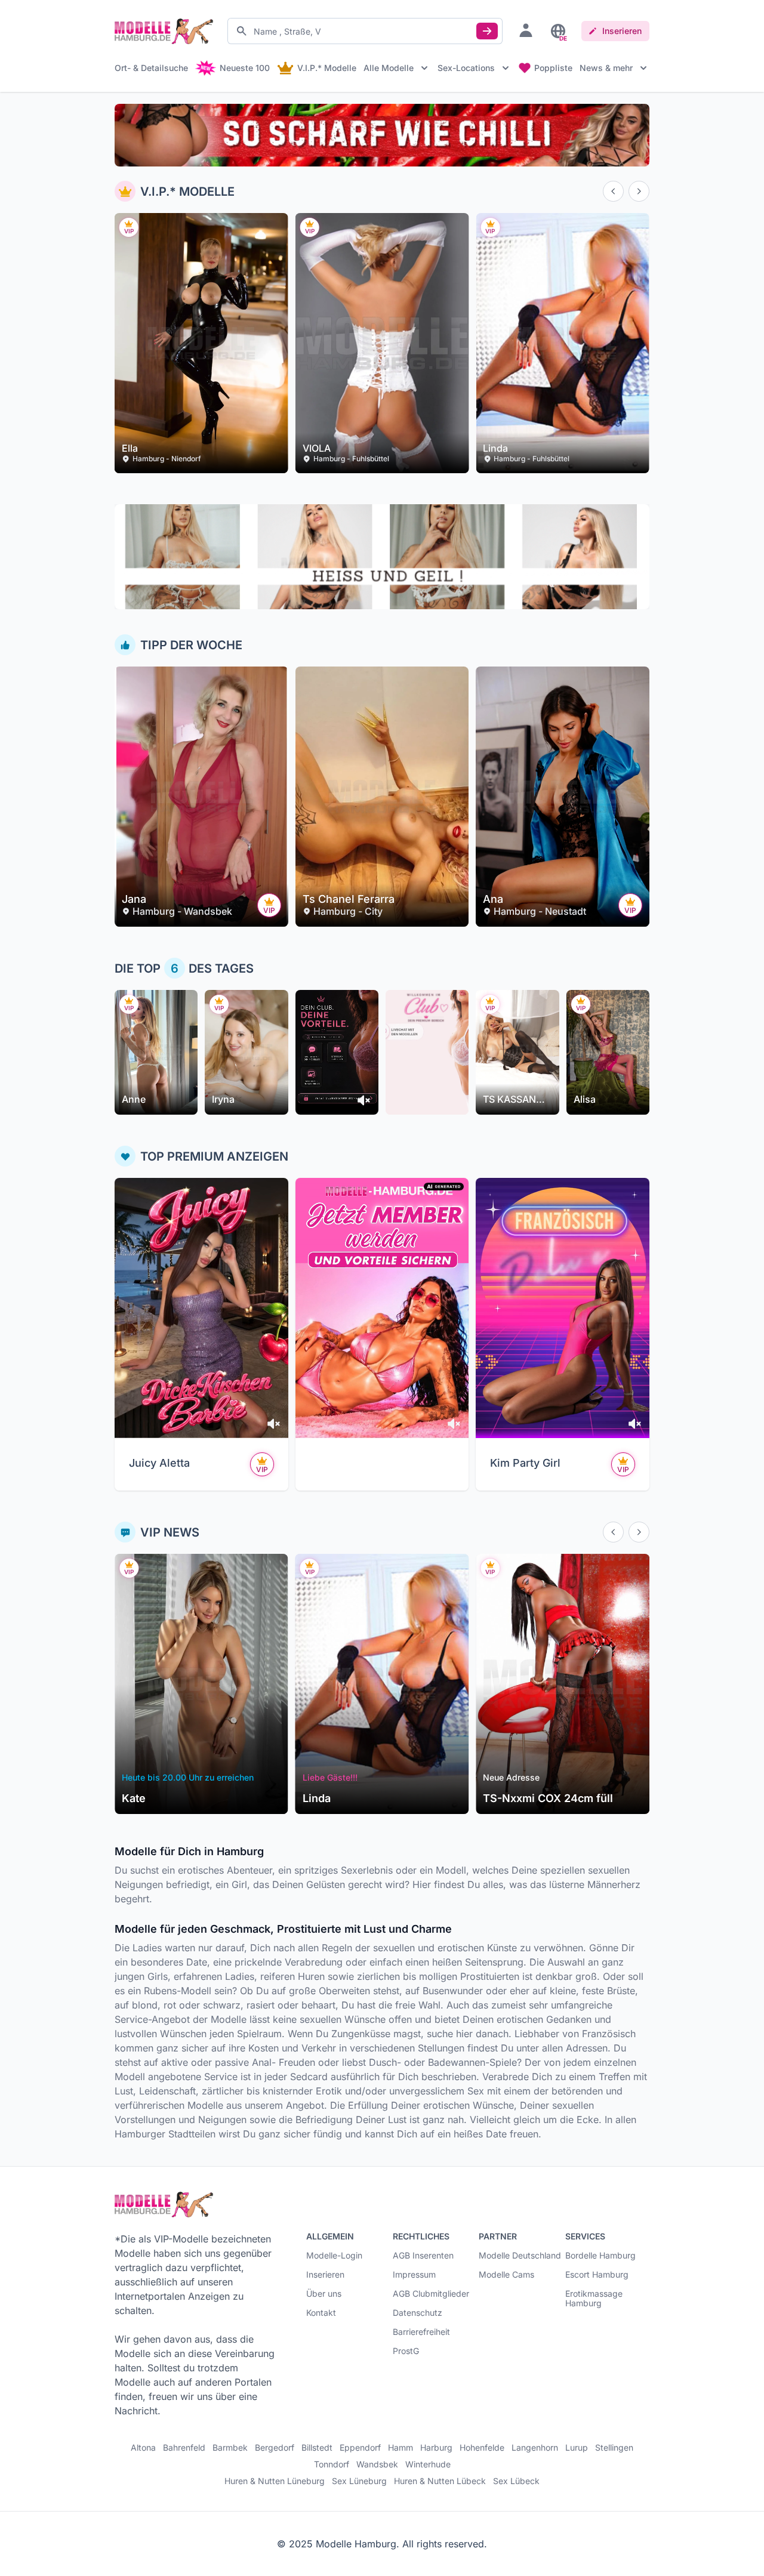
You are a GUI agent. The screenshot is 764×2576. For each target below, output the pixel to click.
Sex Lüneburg (359, 2481)
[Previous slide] (613, 191)
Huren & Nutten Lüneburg (275, 2481)
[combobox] (365, 31)
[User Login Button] (526, 30)
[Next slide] (639, 191)
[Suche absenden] (487, 31)
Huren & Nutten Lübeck (440, 2481)
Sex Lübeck (516, 2481)
